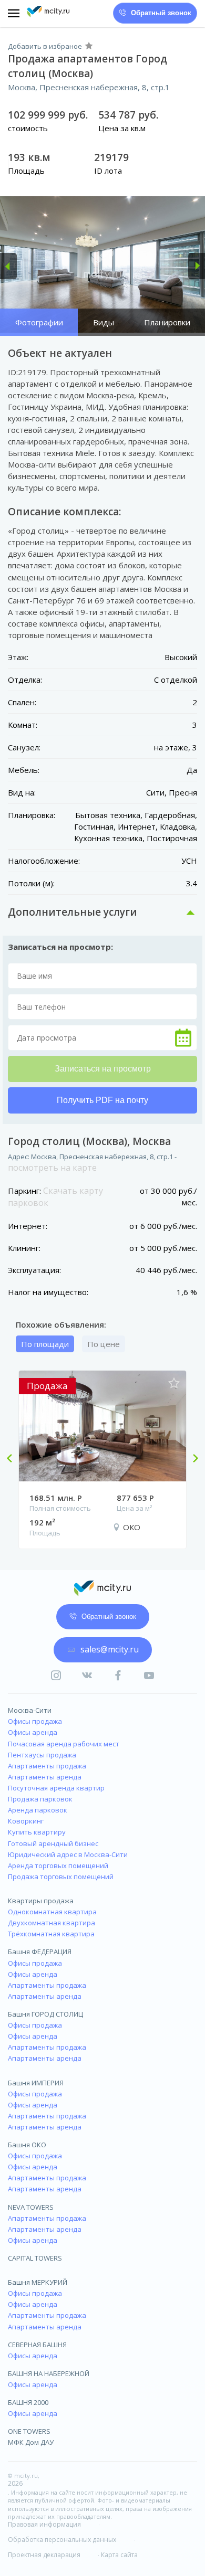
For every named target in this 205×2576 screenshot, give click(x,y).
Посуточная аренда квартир (56, 1788)
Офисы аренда (33, 1732)
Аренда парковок (38, 1810)
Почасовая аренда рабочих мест (64, 1744)
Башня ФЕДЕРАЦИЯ (40, 1952)
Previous (14, 1459)
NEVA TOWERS (31, 2207)
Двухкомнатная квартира (52, 1923)
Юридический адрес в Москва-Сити (68, 1854)
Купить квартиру (37, 1832)
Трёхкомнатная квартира (51, 1934)
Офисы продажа (35, 1721)
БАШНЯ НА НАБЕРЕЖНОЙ (49, 2373)
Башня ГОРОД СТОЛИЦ (45, 2014)
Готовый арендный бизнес (53, 1843)
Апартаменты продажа (47, 1766)
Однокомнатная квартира (52, 1912)
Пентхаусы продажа (42, 1755)
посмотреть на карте (52, 1168)
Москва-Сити (30, 1710)
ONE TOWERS (29, 2431)
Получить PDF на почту (102, 1100)
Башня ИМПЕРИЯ (36, 2083)
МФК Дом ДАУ (31, 2442)
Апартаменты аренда (45, 1777)
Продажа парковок (40, 1799)
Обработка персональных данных (62, 2540)
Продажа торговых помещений (61, 1877)
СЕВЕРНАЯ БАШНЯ (37, 2345)
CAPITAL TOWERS (35, 2258)
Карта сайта (119, 2555)
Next (191, 1459)
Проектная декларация (44, 2555)
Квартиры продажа (41, 1901)
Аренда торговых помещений (58, 1865)
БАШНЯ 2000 (28, 2402)
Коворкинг (26, 1821)
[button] (8, 266)
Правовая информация (44, 2525)
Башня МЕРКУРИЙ (38, 2282)
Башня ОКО (27, 2145)
